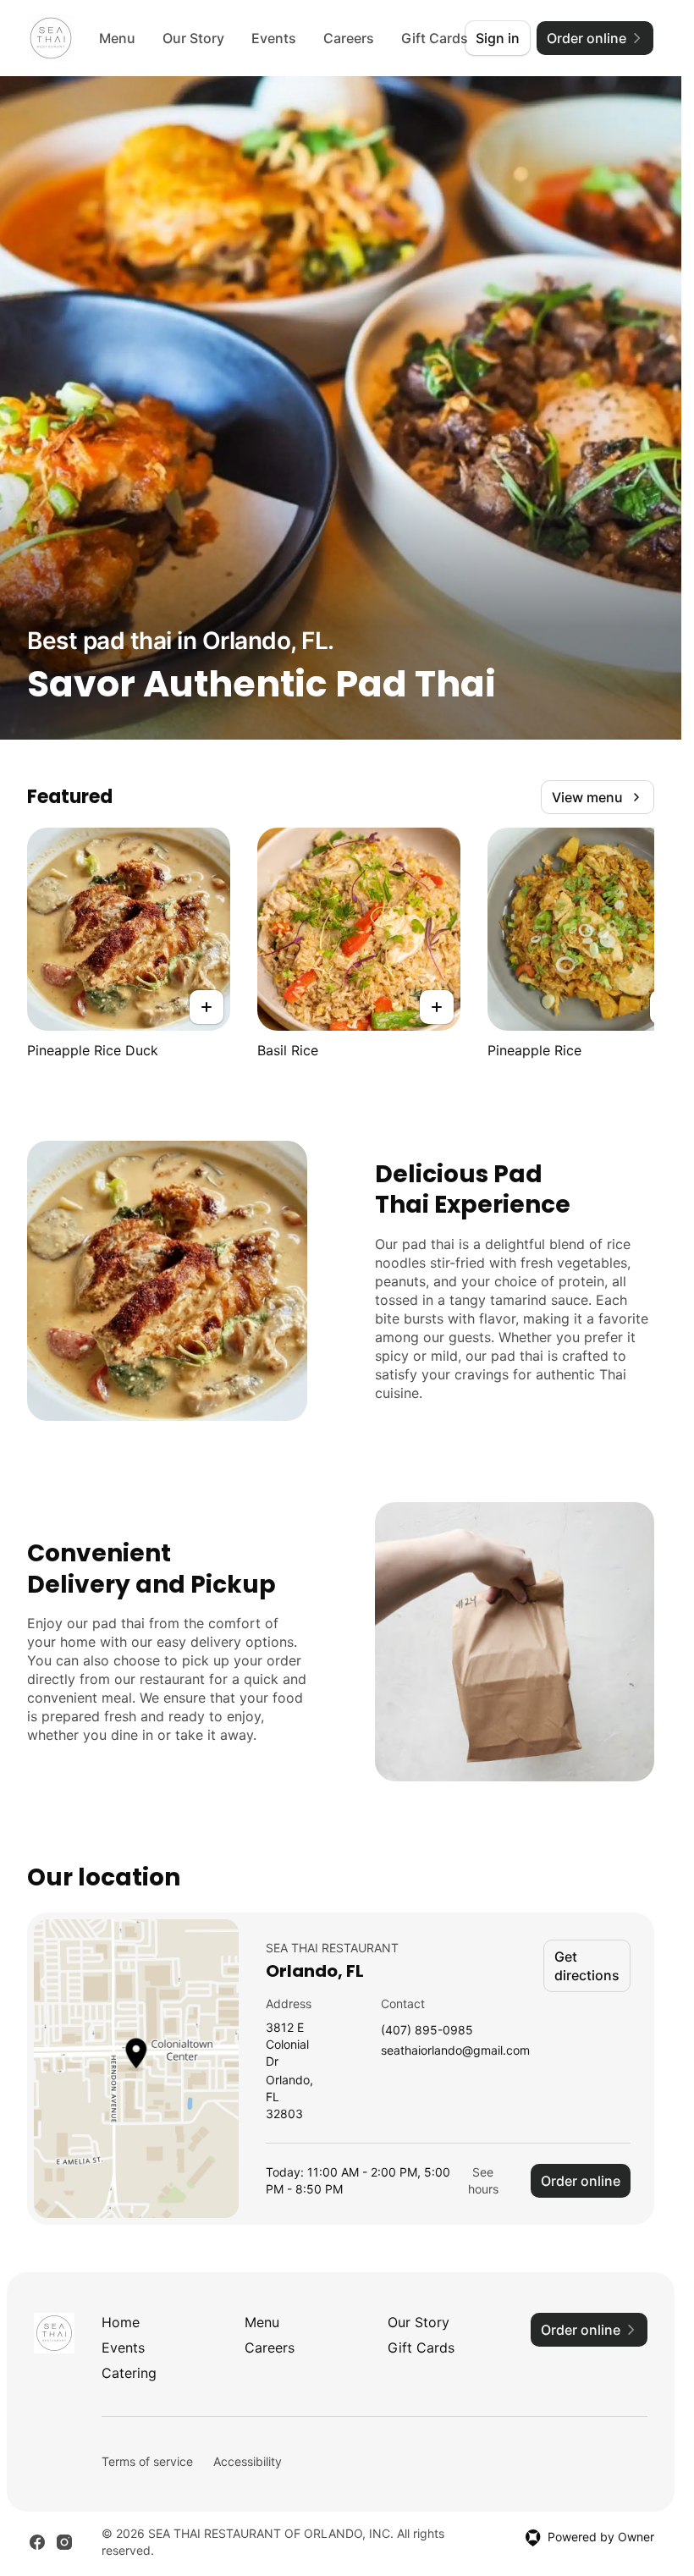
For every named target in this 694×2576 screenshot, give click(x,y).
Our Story (193, 38)
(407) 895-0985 (427, 2031)
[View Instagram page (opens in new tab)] (64, 2542)
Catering (129, 2373)
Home (121, 2322)
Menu (117, 38)
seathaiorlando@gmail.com (455, 2051)
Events (274, 38)
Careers (349, 38)
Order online (581, 2181)
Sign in (498, 38)
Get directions (587, 1966)
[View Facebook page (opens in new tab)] (37, 2542)
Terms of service (147, 2461)
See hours (483, 2180)
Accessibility (248, 2461)
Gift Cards (421, 2348)
